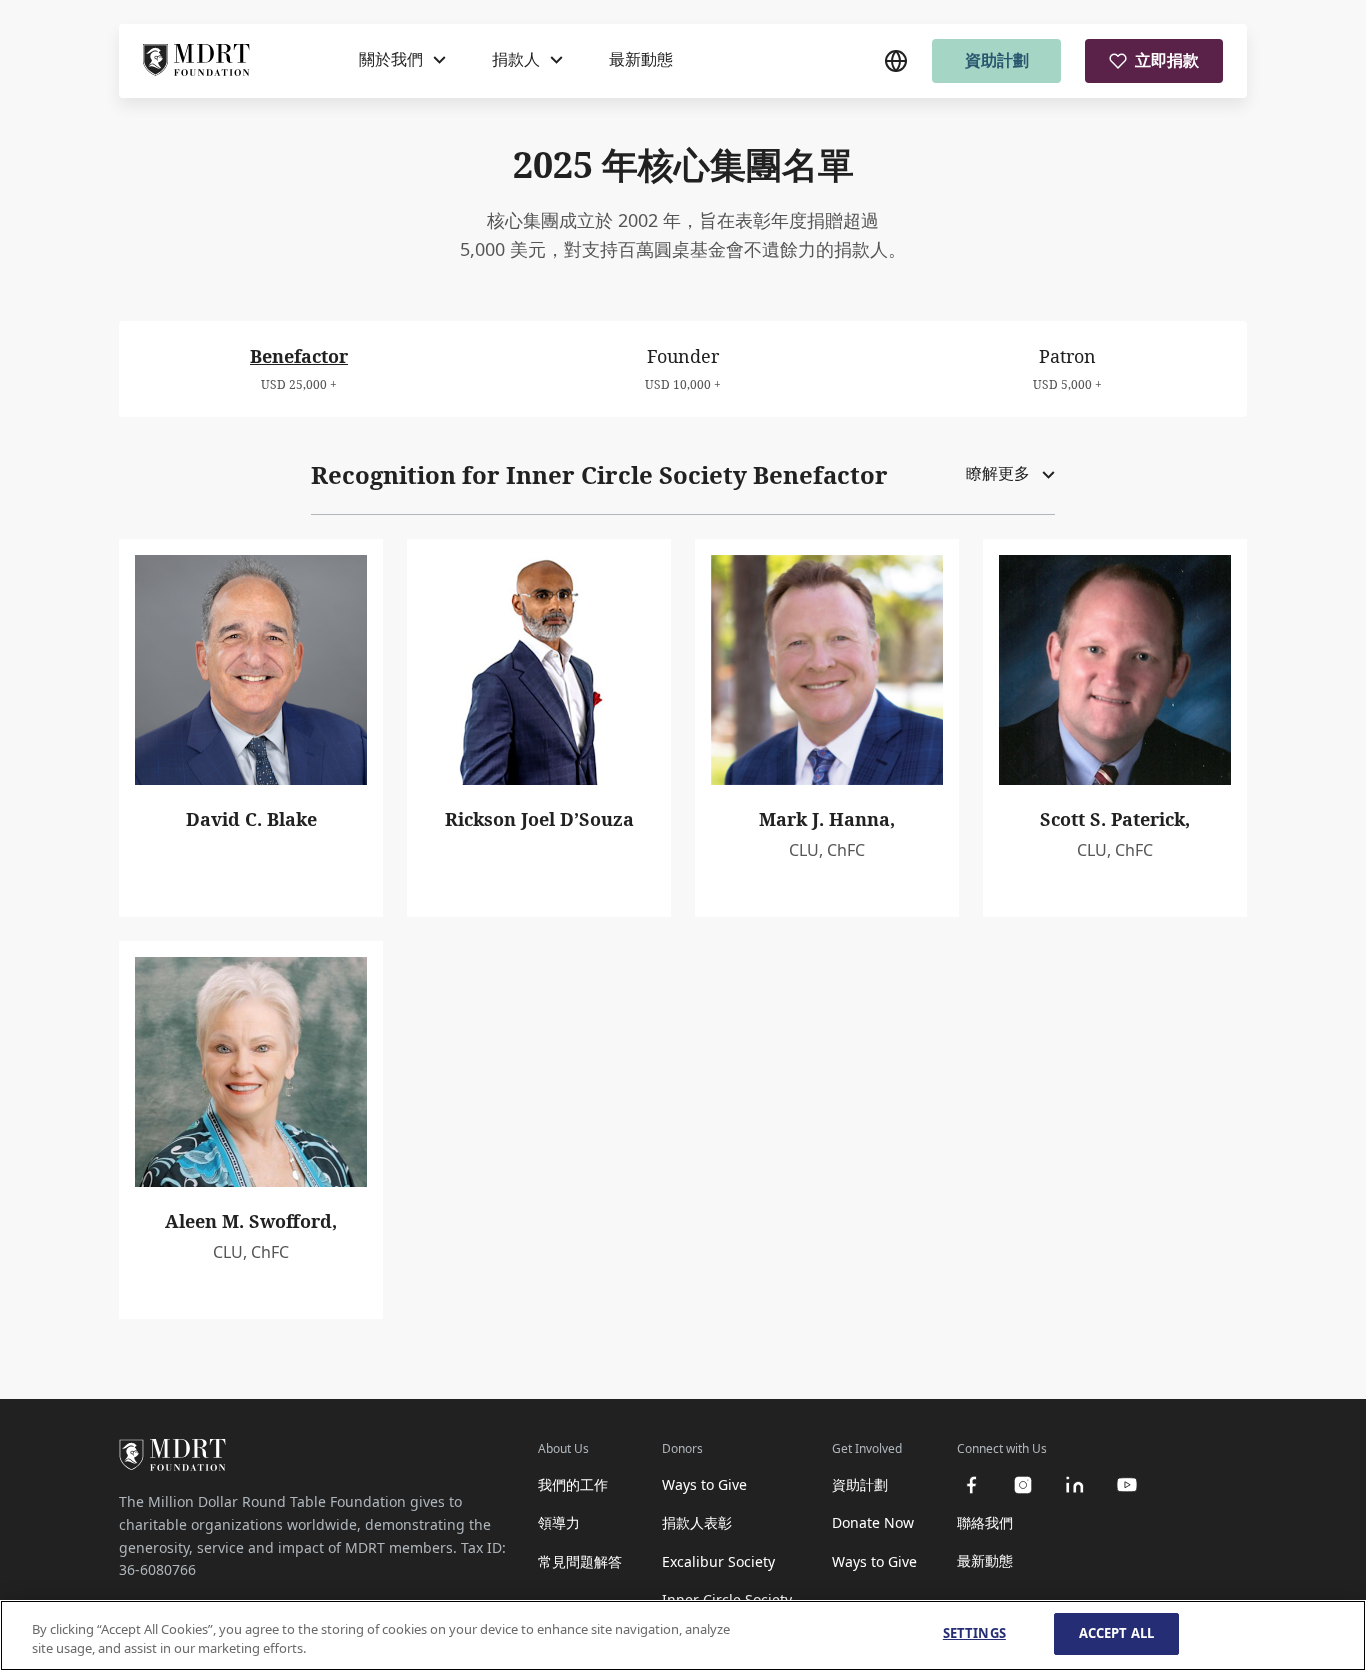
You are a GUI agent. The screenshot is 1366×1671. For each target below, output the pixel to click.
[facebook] (971, 1485)
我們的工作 (573, 1484)
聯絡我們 (985, 1522)
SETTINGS (974, 1633)
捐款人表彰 (697, 1522)
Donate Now (873, 1522)
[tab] (299, 368)
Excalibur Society (718, 1561)
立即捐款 (1167, 60)
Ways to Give (704, 1484)
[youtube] (1127, 1485)
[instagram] (1023, 1485)
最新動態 (641, 59)
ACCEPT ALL (1116, 1633)
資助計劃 (997, 60)
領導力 (559, 1522)
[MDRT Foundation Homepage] (196, 61)
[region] (683, 1635)
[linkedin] (1075, 1485)
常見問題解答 (580, 1561)
